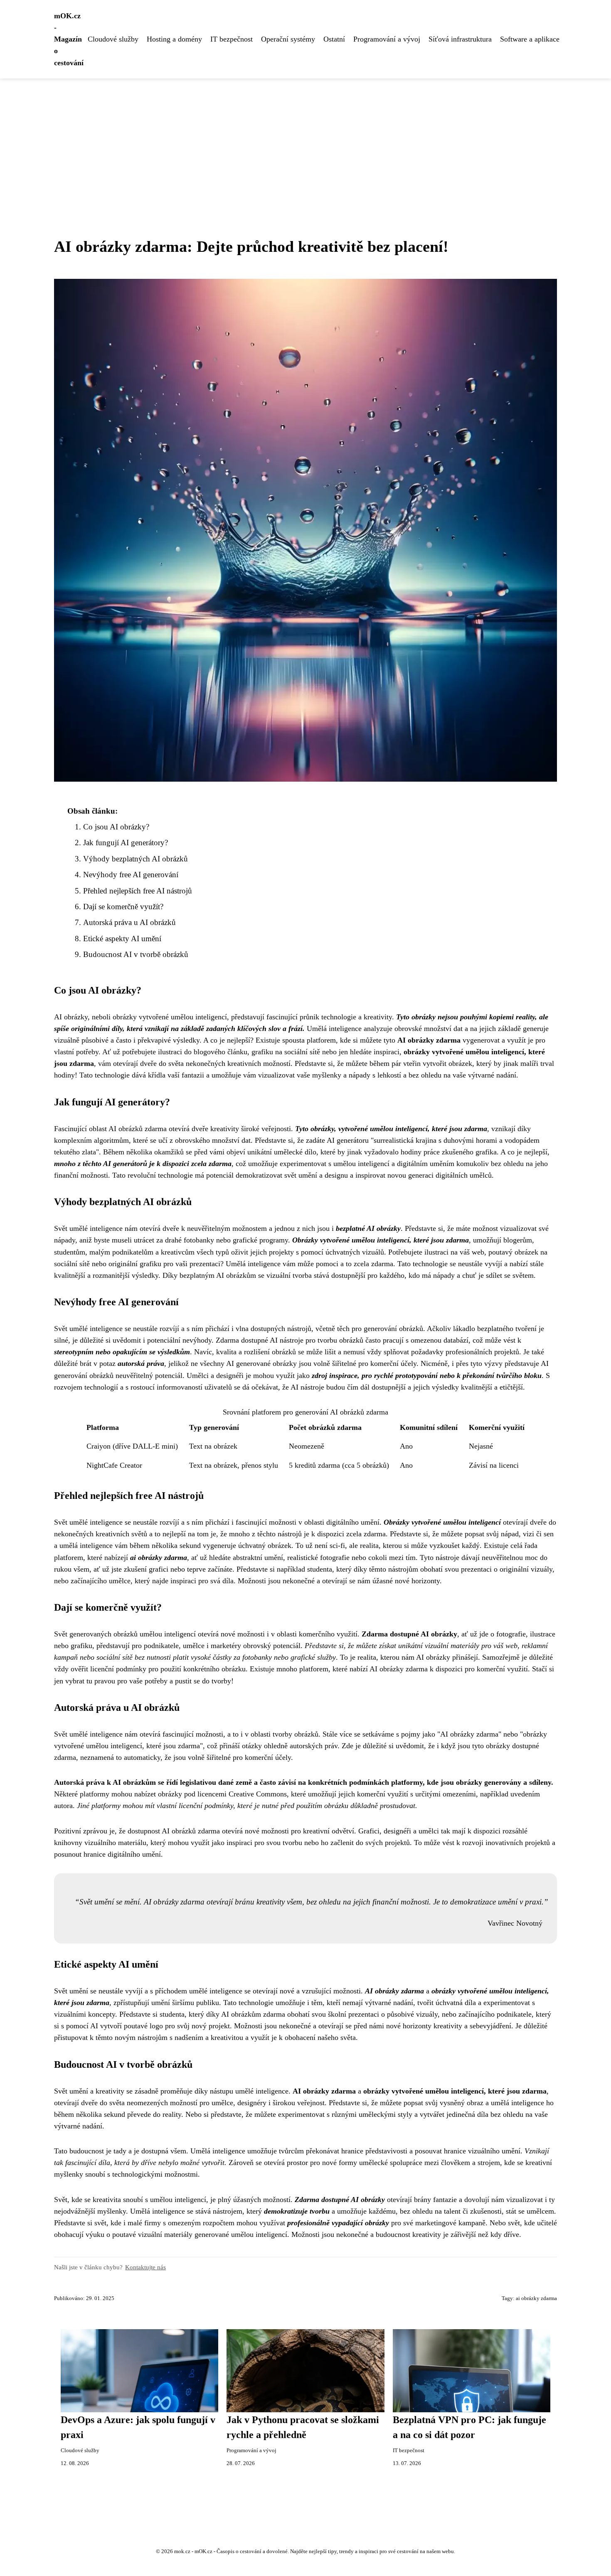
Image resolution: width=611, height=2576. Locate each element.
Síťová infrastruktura (460, 39)
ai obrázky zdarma (536, 2298)
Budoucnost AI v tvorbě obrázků (136, 954)
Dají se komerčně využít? (123, 907)
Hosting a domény (174, 39)
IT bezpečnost (232, 39)
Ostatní (334, 39)
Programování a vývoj (387, 39)
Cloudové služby (113, 39)
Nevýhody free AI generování (131, 875)
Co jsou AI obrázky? (116, 827)
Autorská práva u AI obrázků (129, 922)
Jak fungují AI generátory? (126, 843)
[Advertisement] (305, 141)
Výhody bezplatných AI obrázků (136, 859)
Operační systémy (288, 39)
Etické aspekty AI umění (122, 939)
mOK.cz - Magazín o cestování (69, 39)
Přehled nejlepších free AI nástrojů (138, 891)
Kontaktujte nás (145, 2267)
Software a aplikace (530, 39)
